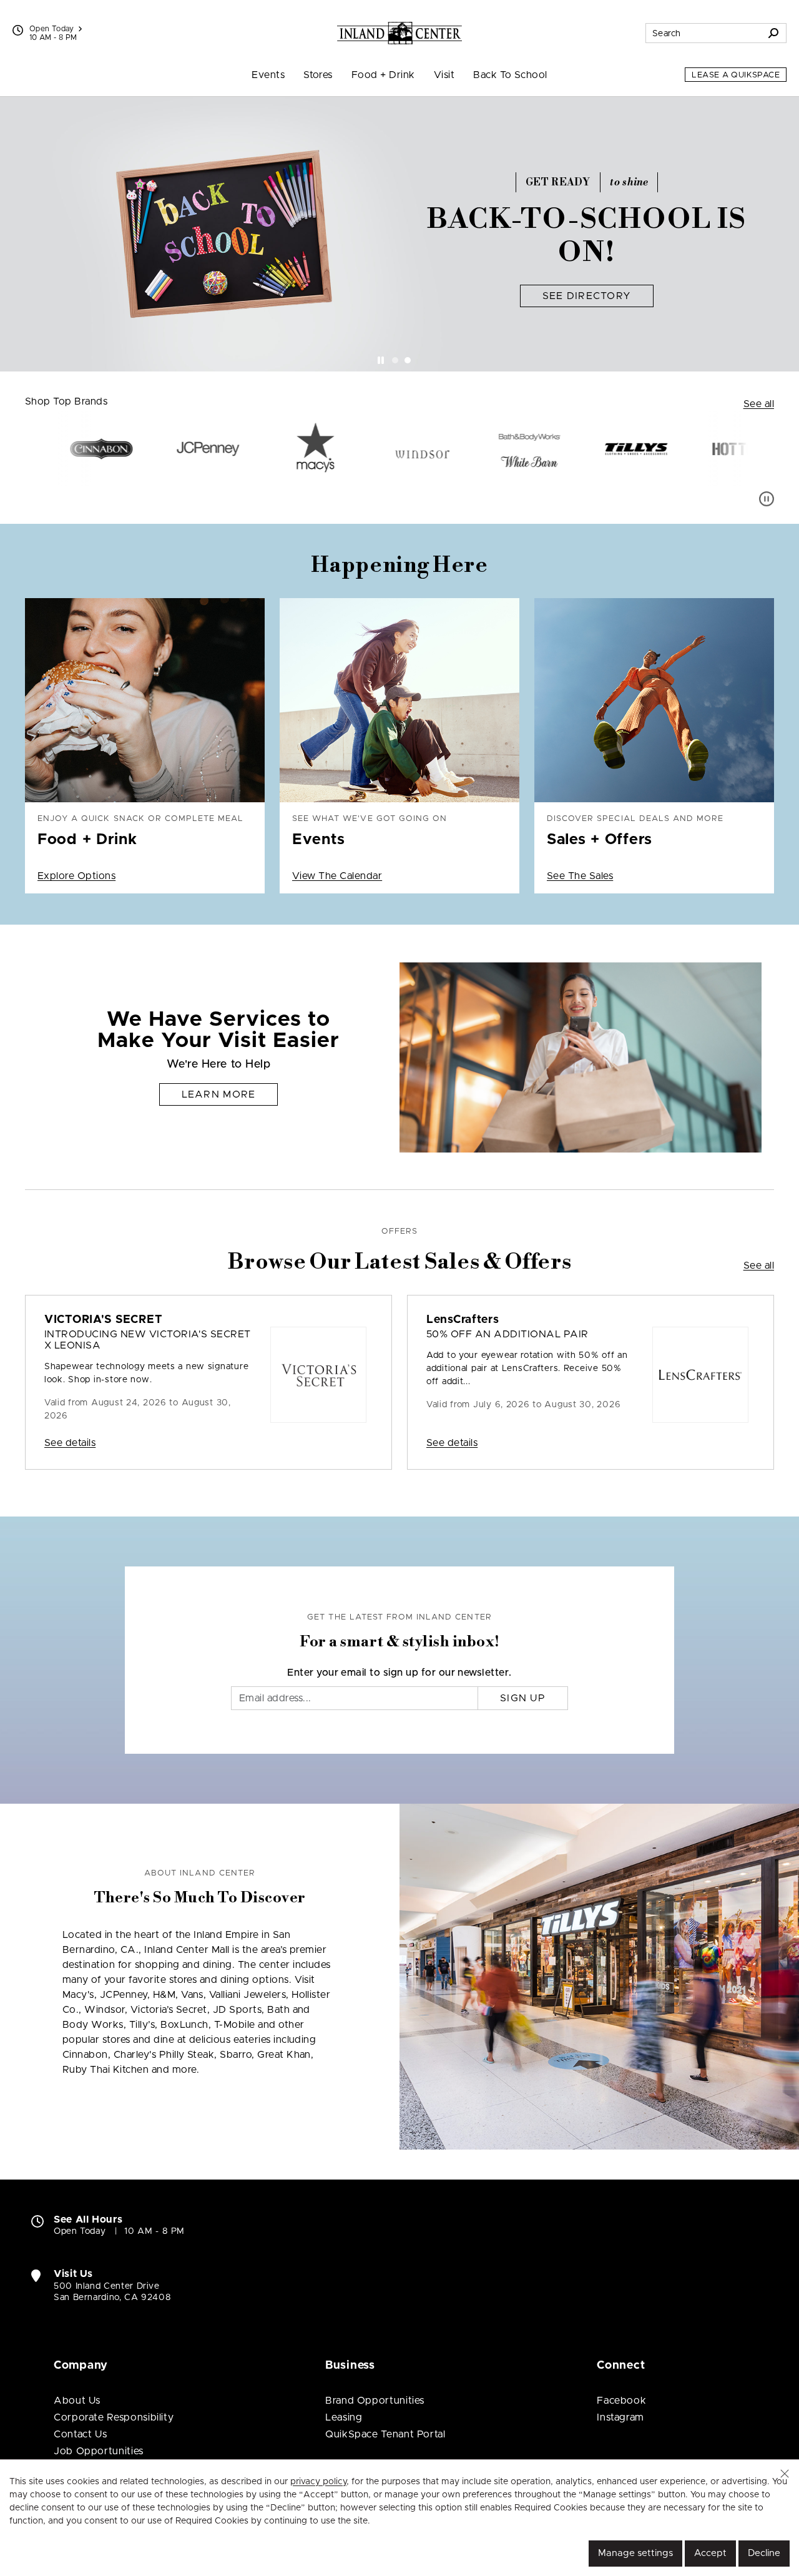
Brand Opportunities (375, 2401)
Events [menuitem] (268, 75)
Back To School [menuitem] (510, 75)
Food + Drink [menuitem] (383, 75)
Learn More (219, 1094)
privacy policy (318, 2482)
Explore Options (76, 876)
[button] (785, 2474)
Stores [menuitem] (318, 75)
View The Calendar (337, 876)
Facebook (621, 2401)
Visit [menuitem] (444, 75)
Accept (710, 2553)
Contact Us (80, 2434)
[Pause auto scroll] (767, 499)
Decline (764, 2553)
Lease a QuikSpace (736, 75)
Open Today (52, 29)
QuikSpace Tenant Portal (385, 2434)
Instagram (620, 2417)
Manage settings (635, 2553)
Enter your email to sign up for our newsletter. (399, 1673)
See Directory (587, 296)
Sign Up (523, 1698)
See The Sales (580, 876)
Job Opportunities (99, 2451)
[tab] (395, 360)
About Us (77, 2401)
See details (70, 1443)
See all (759, 404)
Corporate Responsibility (114, 2417)
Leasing (344, 2417)
